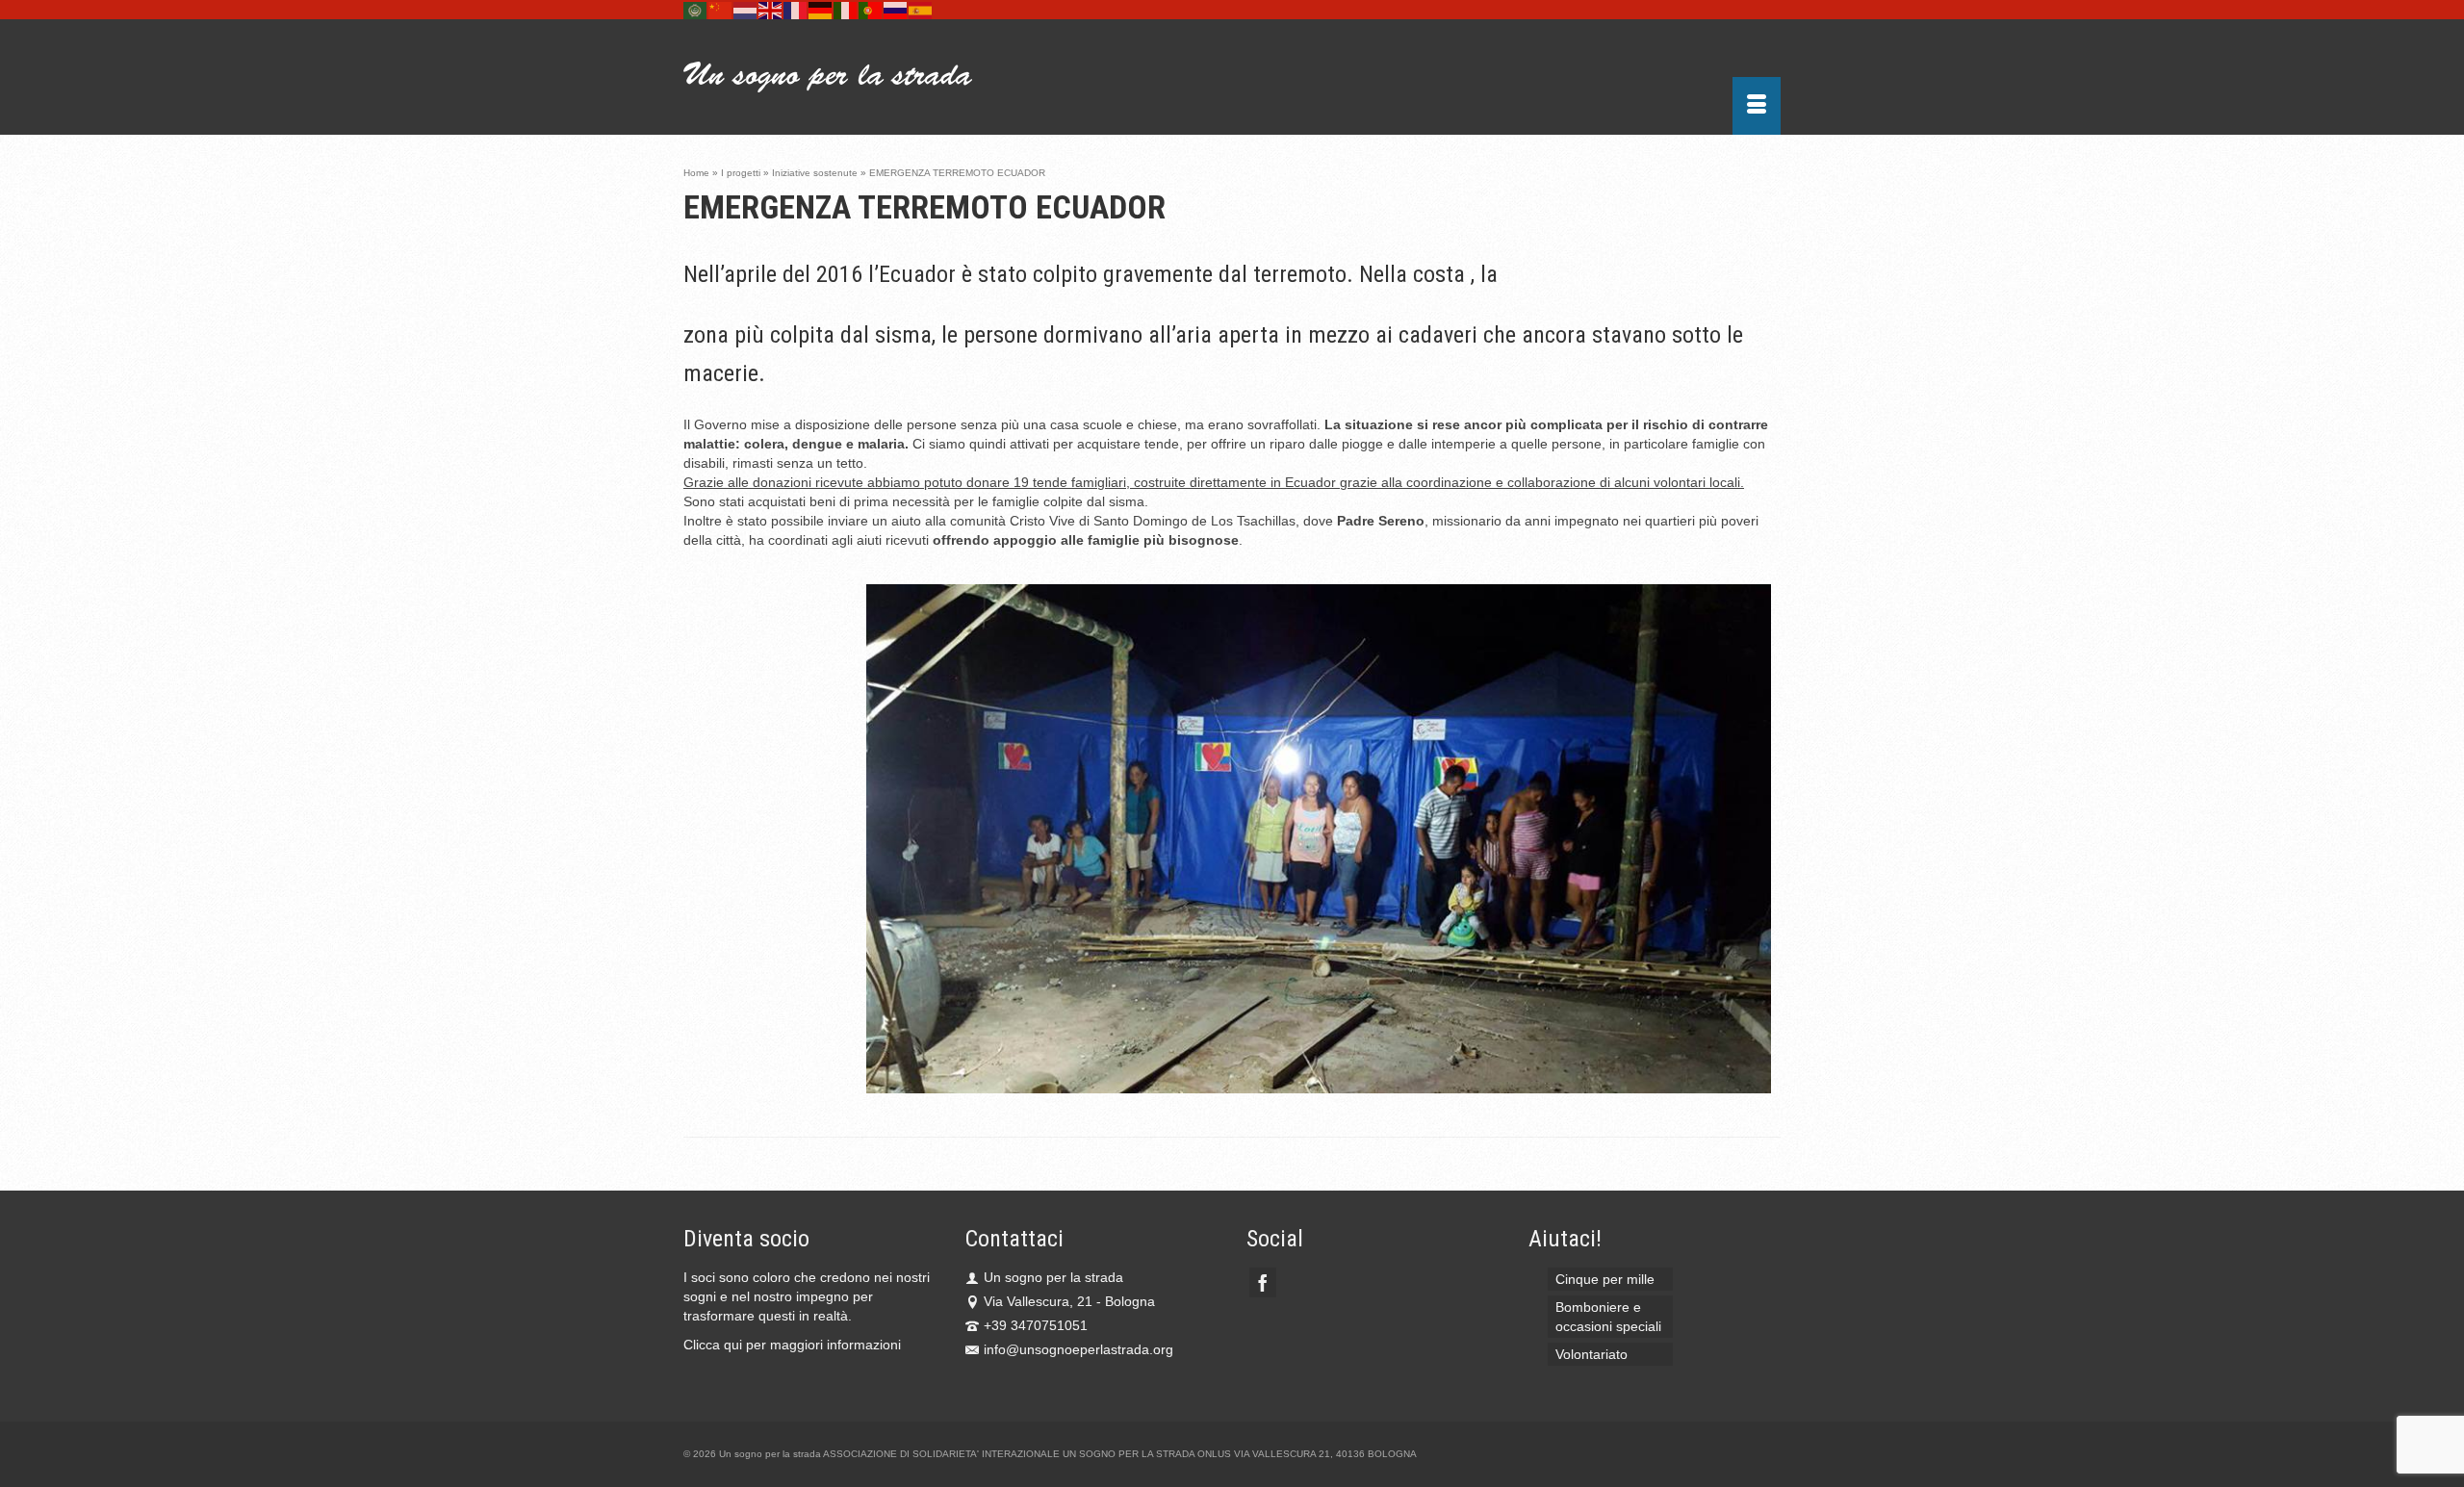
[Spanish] (921, 10)
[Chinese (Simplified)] (721, 10)
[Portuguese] (871, 10)
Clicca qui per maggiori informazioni (792, 1345)
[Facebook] (1263, 1282)
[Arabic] (696, 10)
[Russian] (896, 10)
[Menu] (1757, 106)
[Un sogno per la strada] (857, 77)
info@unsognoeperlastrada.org (1078, 1349)
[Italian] (846, 10)
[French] (796, 10)
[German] (821, 10)
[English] (771, 10)
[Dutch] (746, 10)
